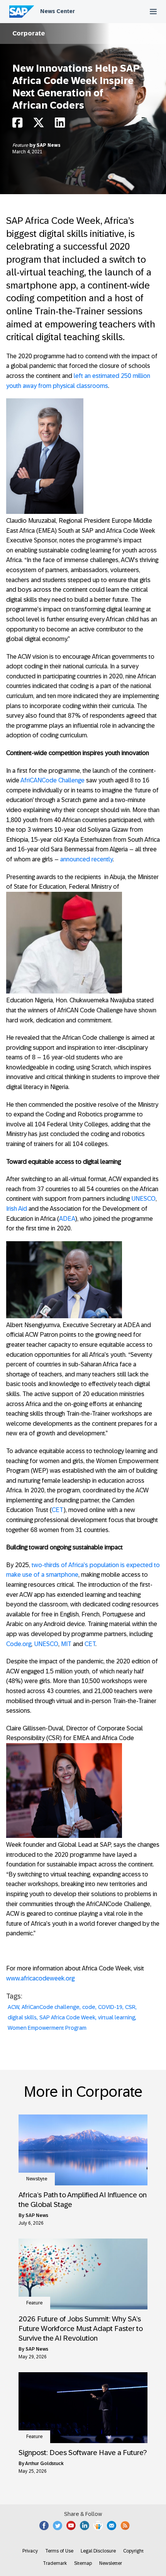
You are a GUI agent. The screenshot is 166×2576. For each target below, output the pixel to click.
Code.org (19, 1644)
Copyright (133, 2551)
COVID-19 (110, 2007)
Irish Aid (17, 1209)
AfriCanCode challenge (51, 2007)
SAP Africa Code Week (67, 2017)
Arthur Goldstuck (44, 2464)
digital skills (22, 2017)
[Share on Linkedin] (60, 125)
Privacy (30, 2551)
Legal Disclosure (98, 2551)
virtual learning (117, 2017)
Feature (21, 145)
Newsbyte (37, 2179)
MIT (66, 1644)
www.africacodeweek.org (40, 1978)
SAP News (49, 145)
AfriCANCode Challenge (53, 780)
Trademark (55, 2563)
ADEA (67, 1219)
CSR (130, 2007)
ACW (13, 2007)
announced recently (86, 859)
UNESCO (143, 1199)
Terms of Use (59, 2551)
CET (58, 1510)
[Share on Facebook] (17, 125)
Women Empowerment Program (47, 2028)
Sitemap (83, 2563)
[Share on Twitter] (39, 125)
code (89, 2007)
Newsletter (111, 2563)
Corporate (29, 33)
